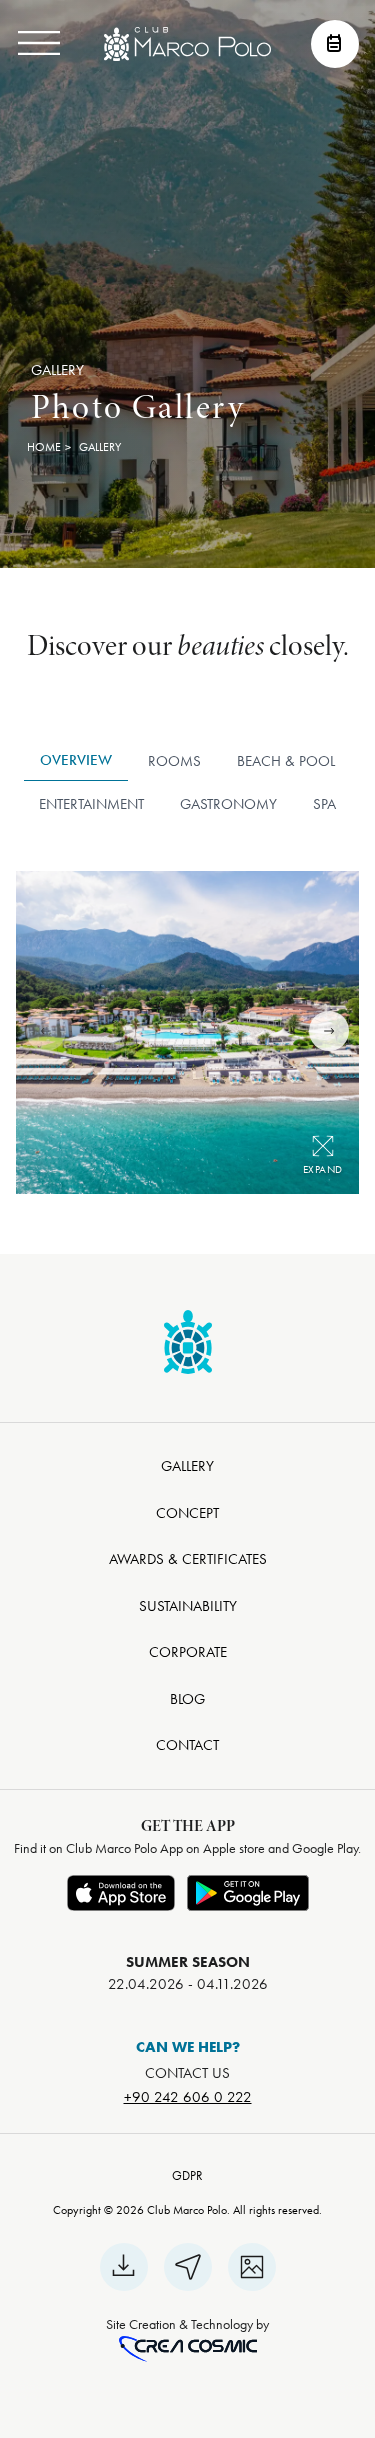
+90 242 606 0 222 (188, 2097)
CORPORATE (188, 1652)
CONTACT (187, 1745)
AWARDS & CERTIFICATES (188, 1559)
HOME (44, 447)
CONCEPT (187, 1513)
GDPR (187, 2175)
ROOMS (174, 761)
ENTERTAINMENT (91, 804)
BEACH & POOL (286, 761)
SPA (324, 804)
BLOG (187, 1699)
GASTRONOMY (228, 804)
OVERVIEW (76, 760)
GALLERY (187, 1466)
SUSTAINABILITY (188, 1606)
